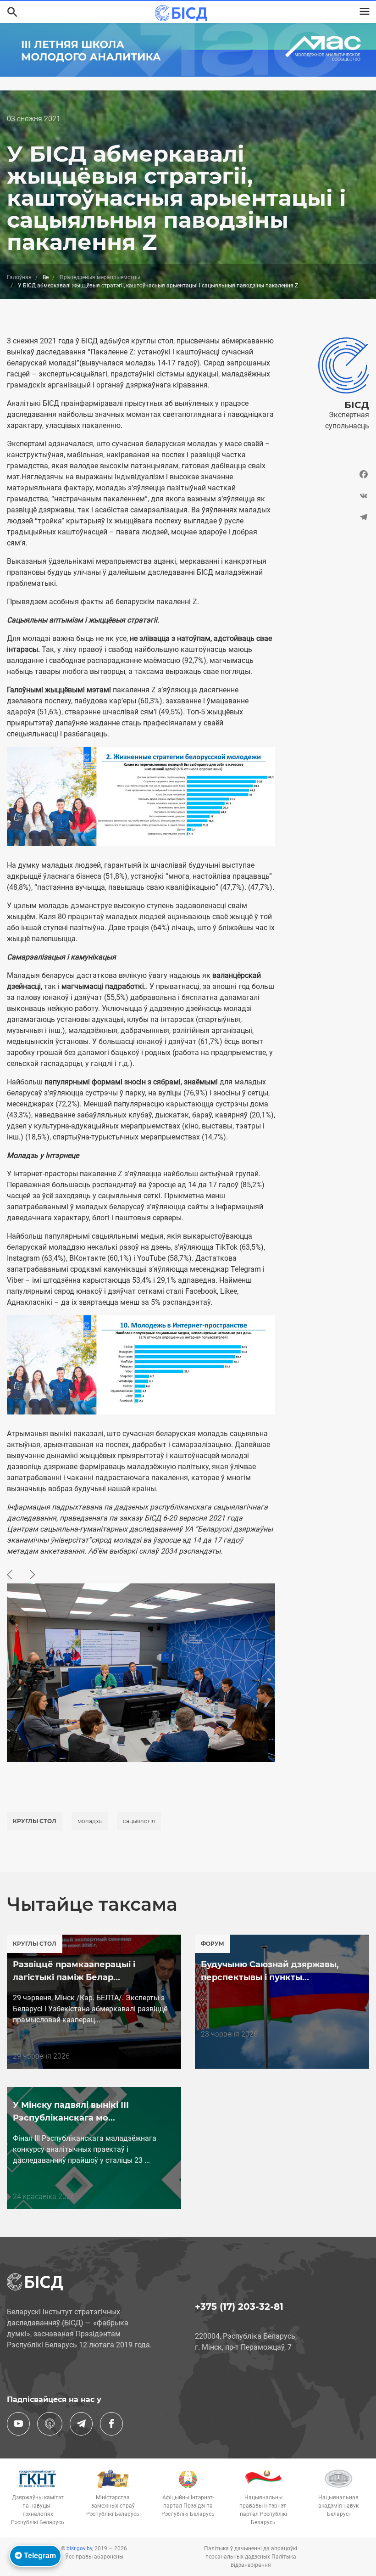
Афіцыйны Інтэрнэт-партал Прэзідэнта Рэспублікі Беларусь (188, 2506)
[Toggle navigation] (365, 11)
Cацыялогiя (139, 1821)
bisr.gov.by (79, 2548)
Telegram (39, 2556)
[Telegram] (329, 517)
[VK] (329, 496)
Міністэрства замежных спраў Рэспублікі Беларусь (113, 2506)
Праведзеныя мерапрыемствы (100, 277)
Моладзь (90, 1821)
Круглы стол (35, 1821)
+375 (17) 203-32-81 (239, 2307)
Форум (213, 1944)
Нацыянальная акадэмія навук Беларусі (338, 2506)
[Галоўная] (184, 13)
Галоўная (19, 277)
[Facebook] (329, 477)
